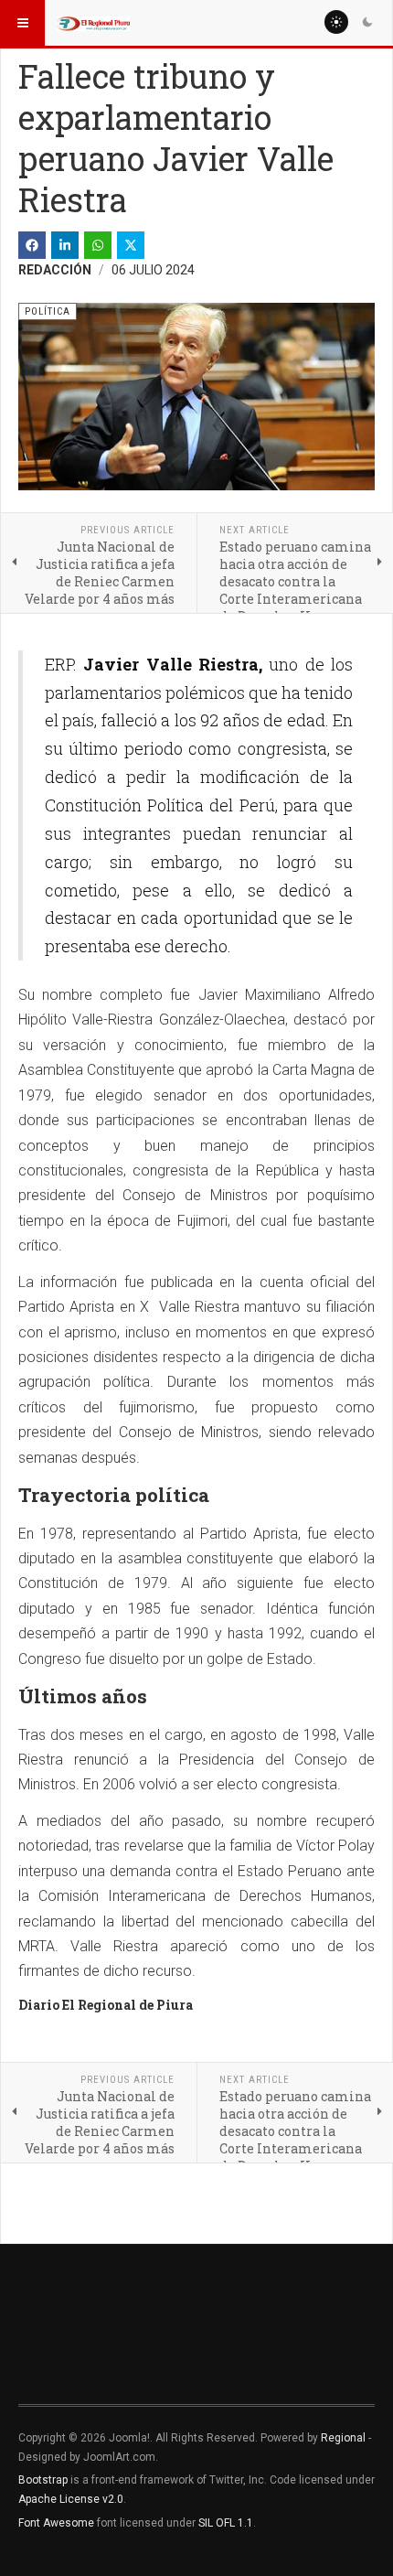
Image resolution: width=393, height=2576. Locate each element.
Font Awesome (56, 2523)
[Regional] (93, 23)
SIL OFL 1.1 (226, 2523)
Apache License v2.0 (71, 2499)
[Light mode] (336, 22)
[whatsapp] (98, 245)
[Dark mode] (367, 22)
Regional (343, 2438)
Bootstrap (43, 2480)
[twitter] (131, 245)
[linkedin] (65, 245)
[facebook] (32, 245)
